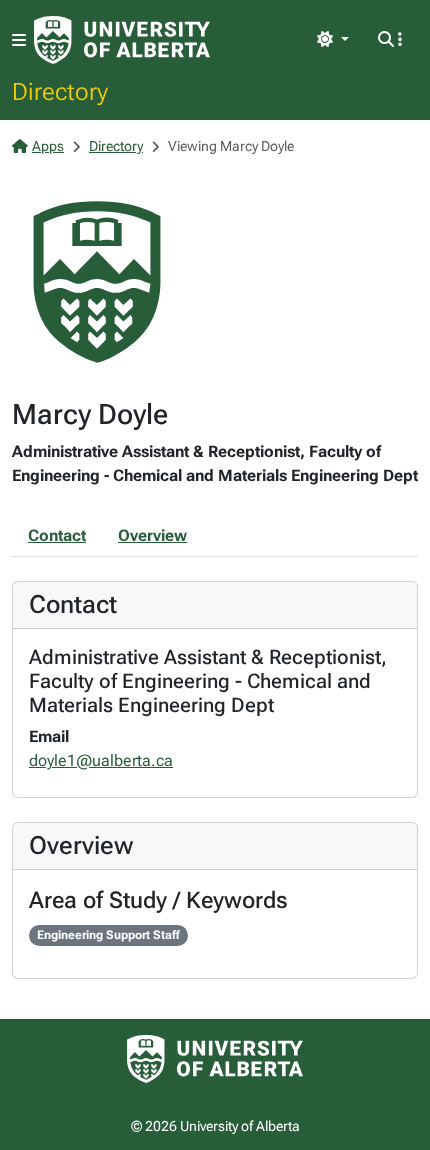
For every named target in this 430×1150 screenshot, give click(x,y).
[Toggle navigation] (19, 40)
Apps (48, 146)
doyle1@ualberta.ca (101, 760)
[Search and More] (390, 40)
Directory (60, 91)
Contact (57, 535)
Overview (152, 535)
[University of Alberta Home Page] (122, 40)
